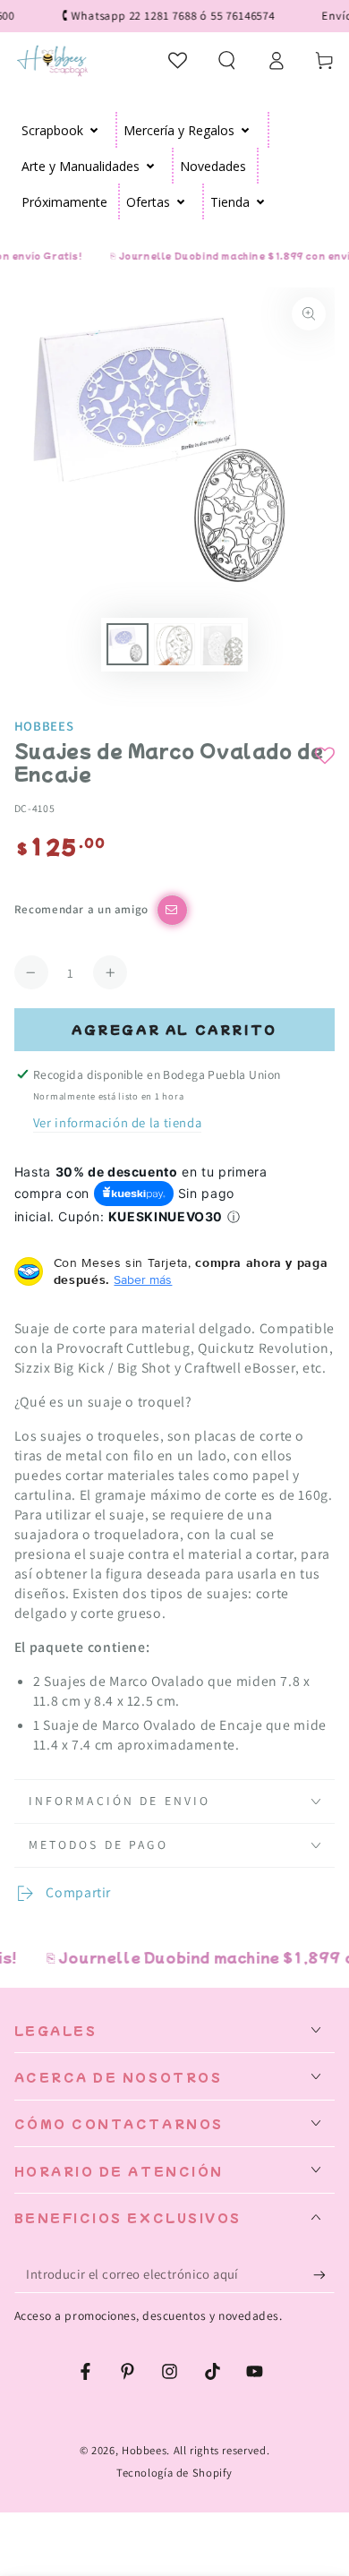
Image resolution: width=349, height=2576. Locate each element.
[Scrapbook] (94, 130)
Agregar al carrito (174, 1029)
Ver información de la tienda (118, 1122)
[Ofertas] (181, 201)
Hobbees (44, 726)
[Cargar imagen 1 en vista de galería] (127, 644)
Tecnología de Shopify (174, 2473)
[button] (227, 60)
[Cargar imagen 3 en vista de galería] (221, 644)
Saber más (143, 1279)
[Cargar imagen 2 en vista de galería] (174, 644)
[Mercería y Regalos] (246, 130)
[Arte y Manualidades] (151, 166)
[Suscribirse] (324, 2274)
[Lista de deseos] (179, 60)
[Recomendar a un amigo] (172, 910)
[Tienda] (261, 201)
